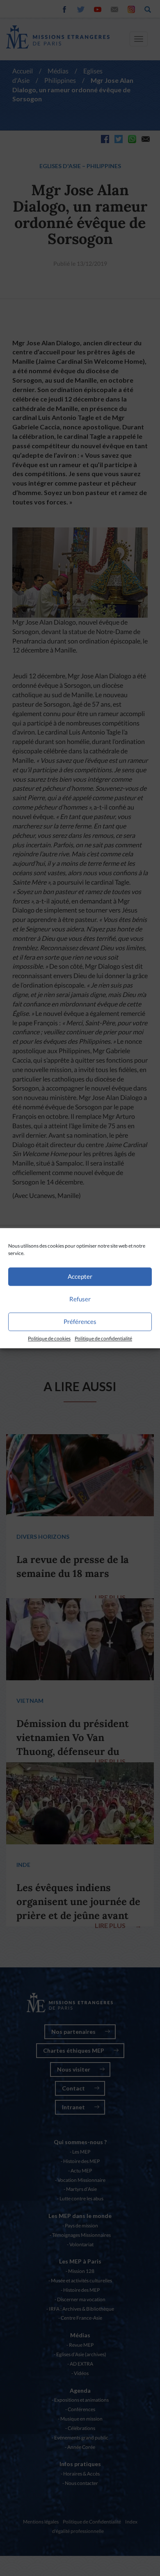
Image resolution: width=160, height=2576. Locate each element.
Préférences (80, 1321)
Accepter (80, 1276)
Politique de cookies (49, 1338)
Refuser (80, 1299)
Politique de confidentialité (103, 1338)
